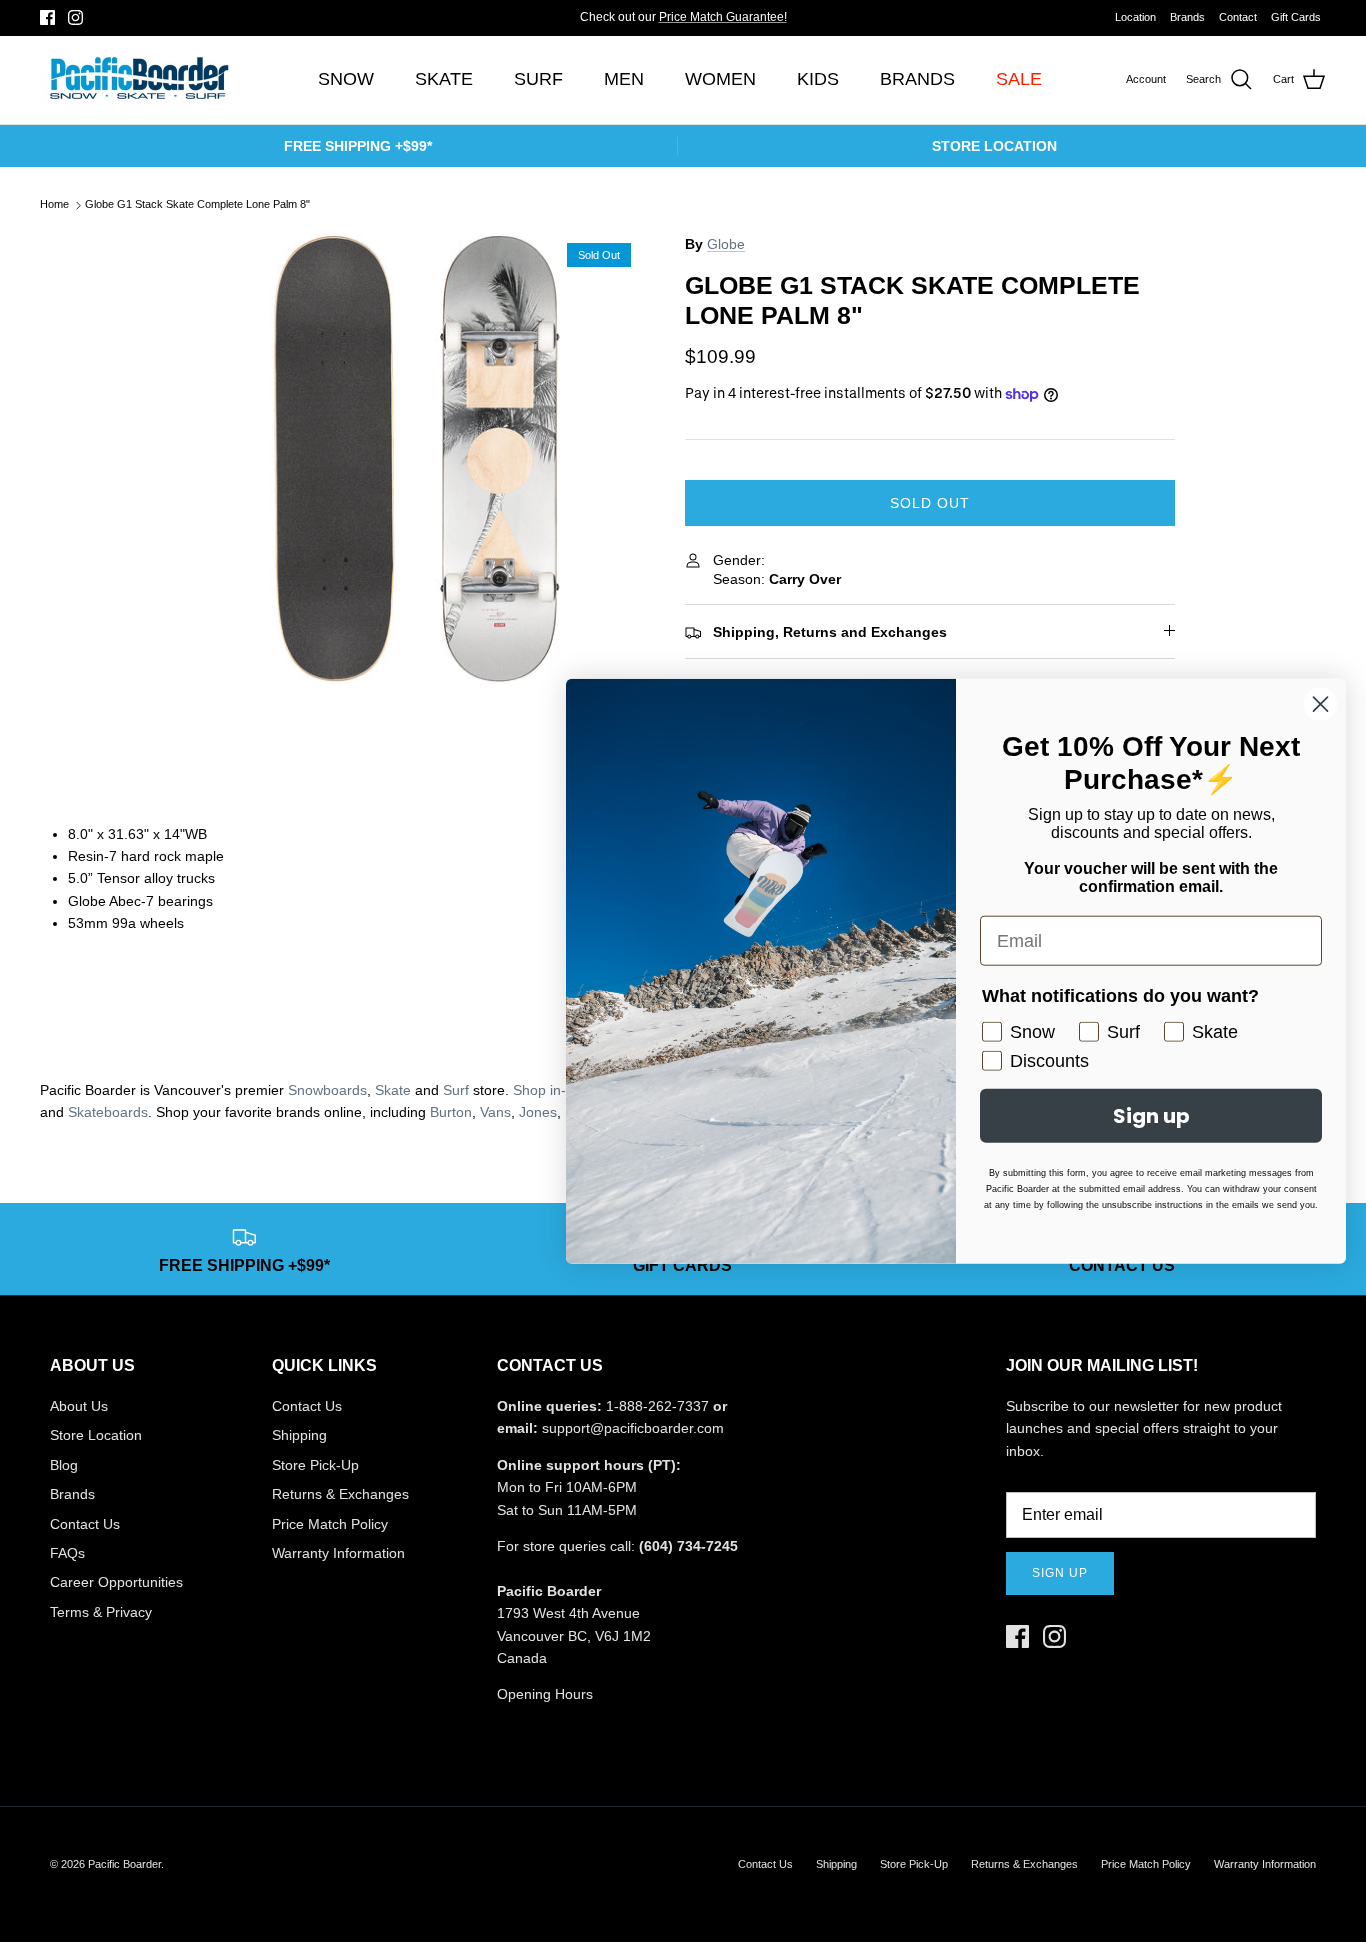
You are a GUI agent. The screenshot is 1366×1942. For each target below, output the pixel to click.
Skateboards (108, 1112)
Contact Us (85, 1524)
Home (54, 205)
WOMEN (720, 79)
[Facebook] (47, 17)
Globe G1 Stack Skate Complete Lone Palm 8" (197, 205)
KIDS (818, 79)
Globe (726, 244)
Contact (1238, 17)
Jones (538, 1112)
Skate (393, 1090)
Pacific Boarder (124, 1864)
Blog (64, 1465)
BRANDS (917, 79)
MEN (624, 79)
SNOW (346, 79)
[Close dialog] (1320, 704)
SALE (1019, 79)
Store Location (96, 1435)
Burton (451, 1112)
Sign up (1060, 1573)
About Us (79, 1406)
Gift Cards (1296, 17)
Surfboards (750, 25)
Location (1135, 17)
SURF (538, 79)
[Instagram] (75, 17)
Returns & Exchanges (340, 1494)
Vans (495, 1112)
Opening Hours (545, 1694)
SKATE (444, 79)
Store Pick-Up (315, 1465)
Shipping (299, 1435)
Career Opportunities (116, 1582)
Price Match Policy (330, 1524)
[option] (416, 458)
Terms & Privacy (101, 1612)
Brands (1187, 17)
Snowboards (327, 1090)
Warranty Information (338, 1553)
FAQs (67, 1553)
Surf (456, 1090)
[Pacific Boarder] (137, 80)
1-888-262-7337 (657, 1406)
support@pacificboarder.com (633, 1428)
